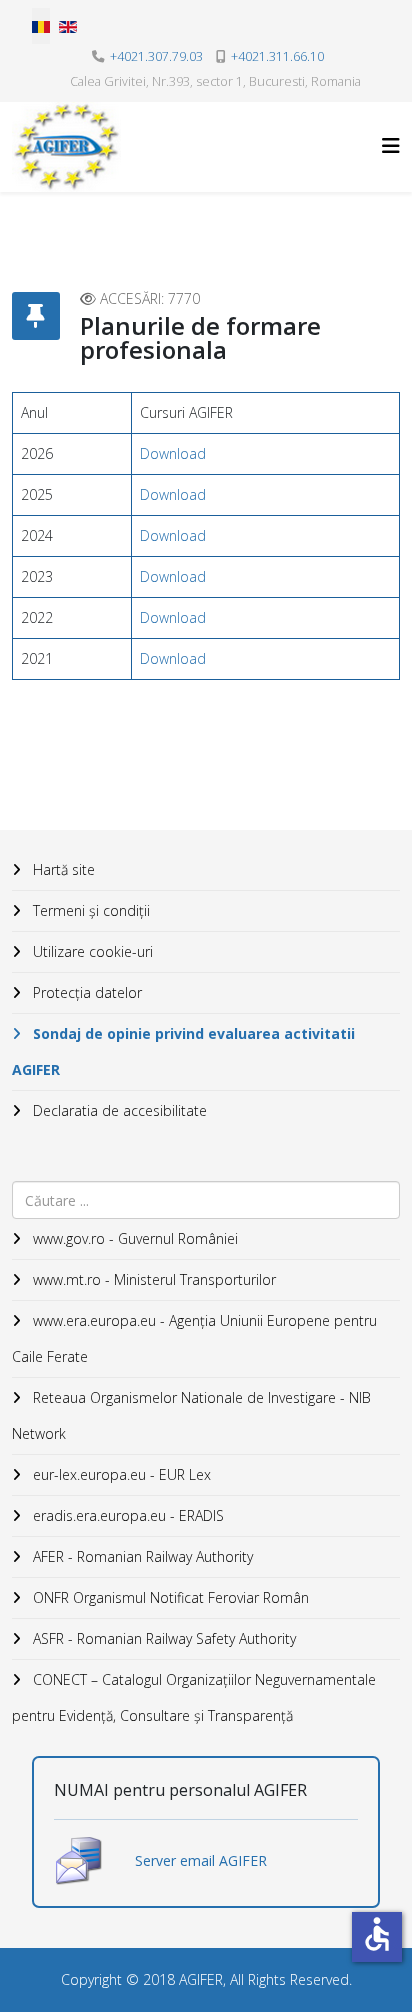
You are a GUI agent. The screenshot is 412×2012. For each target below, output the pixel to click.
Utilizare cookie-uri (91, 951)
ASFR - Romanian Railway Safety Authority (162, 1638)
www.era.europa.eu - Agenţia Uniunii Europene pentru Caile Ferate (194, 1338)
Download (173, 453)
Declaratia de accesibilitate (118, 1110)
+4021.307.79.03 (156, 56)
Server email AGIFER (201, 1860)
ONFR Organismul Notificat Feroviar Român (169, 1597)
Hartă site (62, 869)
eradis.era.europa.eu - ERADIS (126, 1515)
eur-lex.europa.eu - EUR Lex (120, 1474)
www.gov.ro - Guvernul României (133, 1238)
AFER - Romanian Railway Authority (141, 1556)
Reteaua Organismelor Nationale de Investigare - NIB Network (191, 1415)
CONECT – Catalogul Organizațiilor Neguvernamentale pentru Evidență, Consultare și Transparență (194, 1697)
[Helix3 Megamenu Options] (391, 145)
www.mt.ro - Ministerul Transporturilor (152, 1279)
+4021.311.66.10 (277, 56)
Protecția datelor (85, 992)
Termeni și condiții (89, 910)
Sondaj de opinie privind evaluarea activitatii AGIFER (183, 1051)
